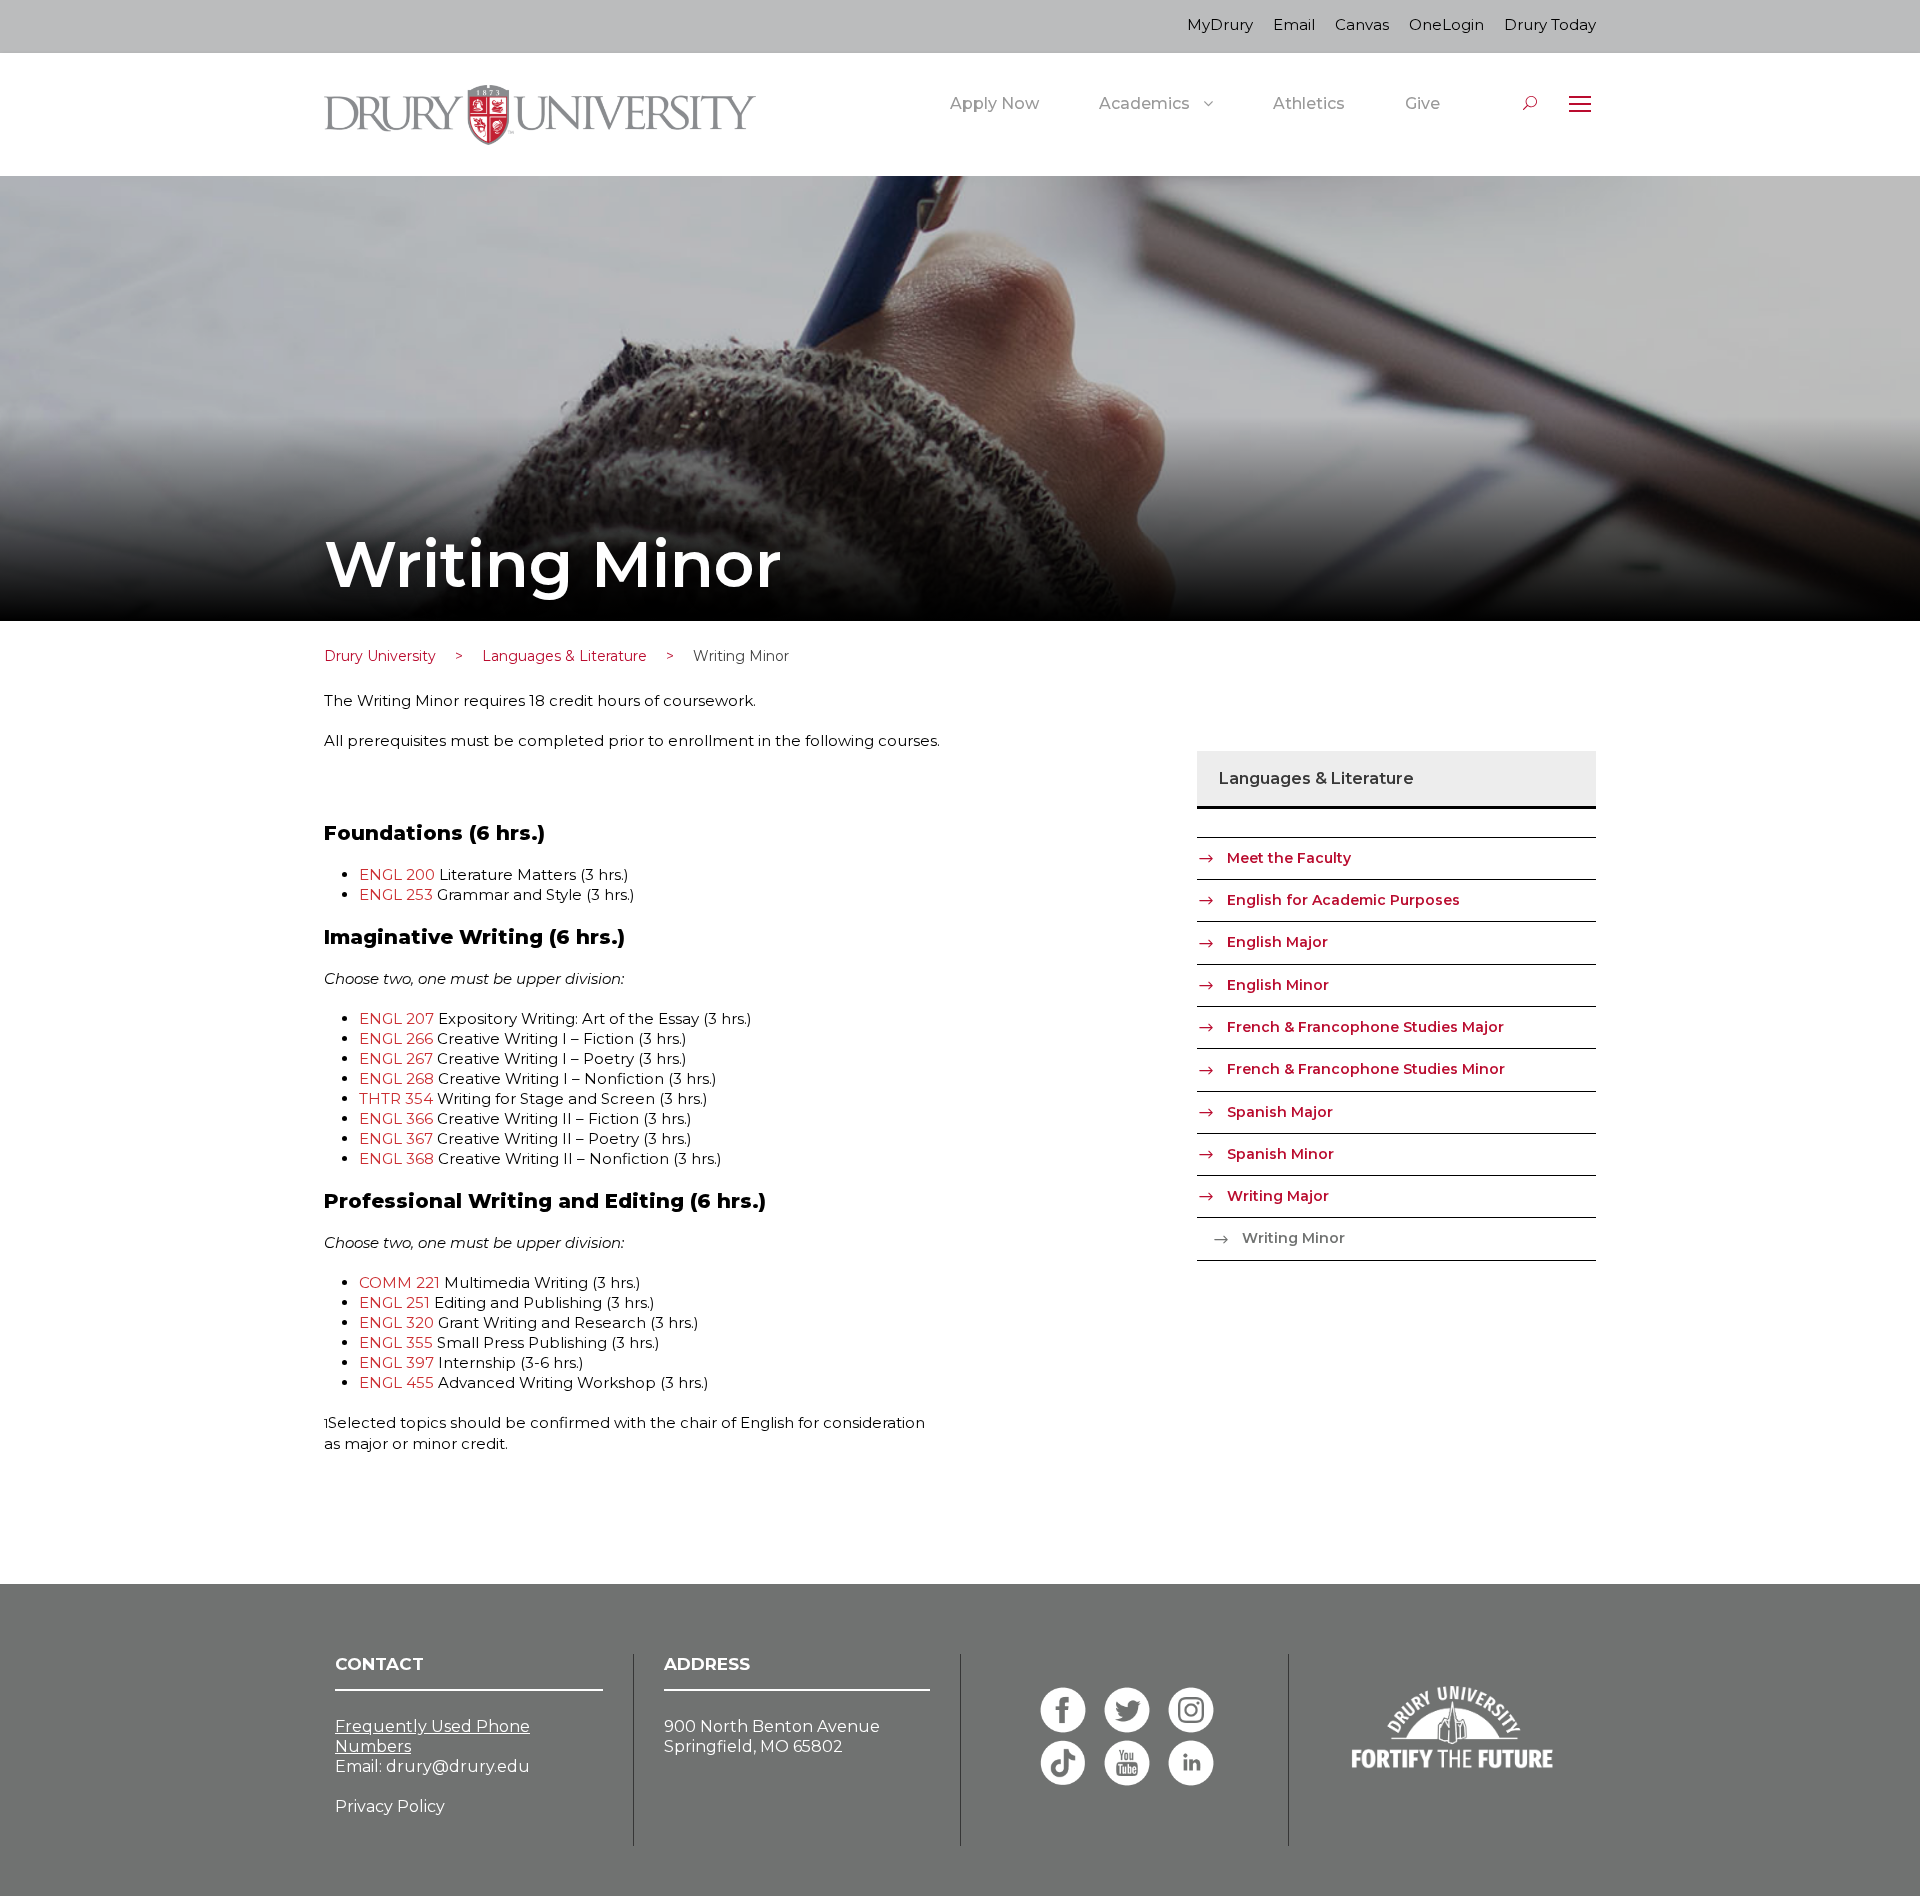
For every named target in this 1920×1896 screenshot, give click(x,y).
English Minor (1278, 985)
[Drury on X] (1127, 1710)
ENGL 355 (396, 1342)
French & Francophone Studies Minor (1366, 1069)
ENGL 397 (396, 1362)
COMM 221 (399, 1282)
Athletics (1309, 103)
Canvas (1362, 24)
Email (1294, 24)
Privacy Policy (390, 1806)
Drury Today (1550, 24)
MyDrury (1220, 24)
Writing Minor (1293, 1238)
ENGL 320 (396, 1322)
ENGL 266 (396, 1038)
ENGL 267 (396, 1058)
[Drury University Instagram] (1191, 1710)
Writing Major (1278, 1196)
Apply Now (994, 103)
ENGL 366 (396, 1118)
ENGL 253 (396, 894)
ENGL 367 (396, 1138)
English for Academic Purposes (1343, 900)
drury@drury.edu (458, 1766)
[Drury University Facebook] (1063, 1710)
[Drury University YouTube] (1127, 1763)
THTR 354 (396, 1098)
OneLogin (1446, 24)
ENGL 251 (394, 1302)
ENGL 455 (396, 1382)
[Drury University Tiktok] (1063, 1763)
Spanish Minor (1280, 1154)
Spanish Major (1280, 1112)
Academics (1144, 103)
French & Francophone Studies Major (1365, 1027)
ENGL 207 (396, 1018)
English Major (1277, 942)
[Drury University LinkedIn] (1191, 1763)
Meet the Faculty (1289, 858)
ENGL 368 (396, 1158)
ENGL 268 (396, 1078)
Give (1422, 103)
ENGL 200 (397, 874)
